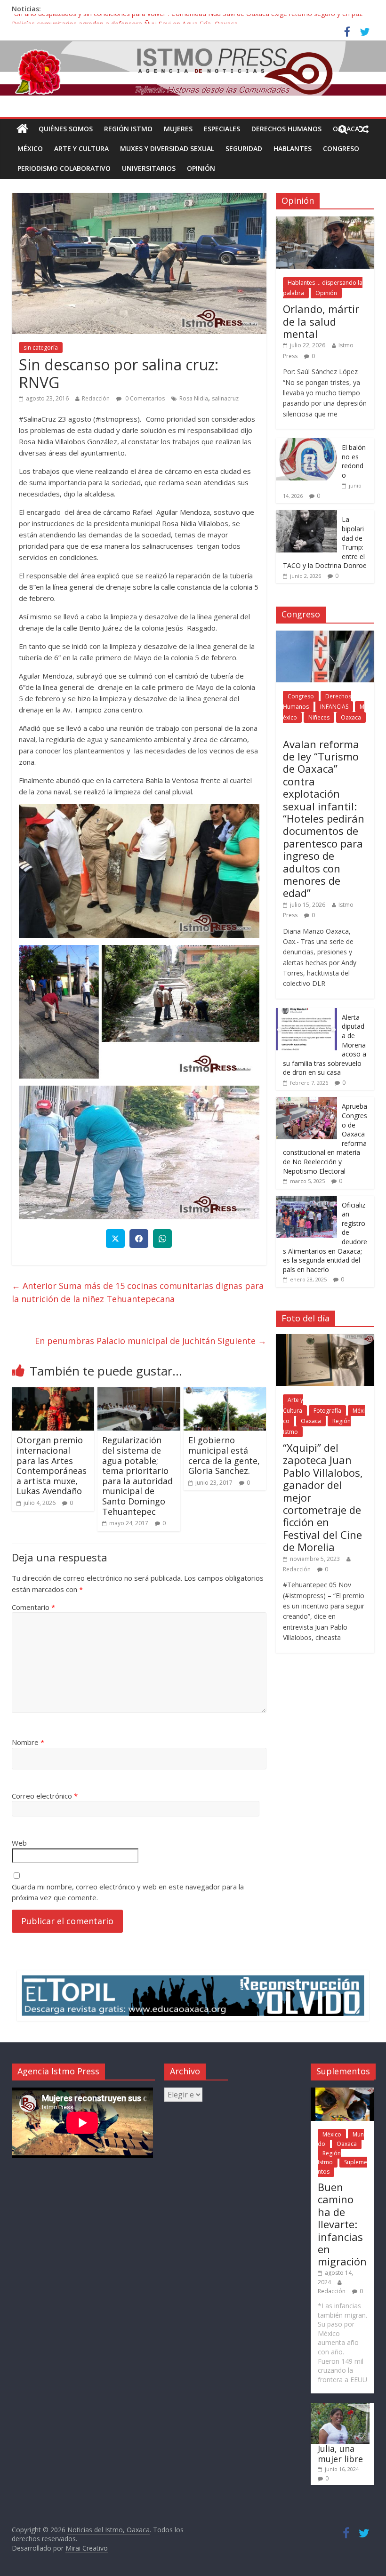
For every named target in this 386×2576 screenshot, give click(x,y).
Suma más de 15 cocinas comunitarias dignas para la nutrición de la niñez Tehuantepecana (138, 1292)
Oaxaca (351, 717)
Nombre (28, 1742)
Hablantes (293, 148)
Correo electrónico (45, 1796)
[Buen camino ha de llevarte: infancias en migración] (342, 2092)
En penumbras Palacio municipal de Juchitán (151, 1341)
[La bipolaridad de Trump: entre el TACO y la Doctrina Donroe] (306, 515)
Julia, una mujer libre (340, 2454)
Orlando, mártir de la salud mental (321, 321)
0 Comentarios (144, 398)
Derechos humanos (286, 129)
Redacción (96, 398)
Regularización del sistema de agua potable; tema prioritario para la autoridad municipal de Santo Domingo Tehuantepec (137, 1476)
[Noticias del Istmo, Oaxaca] (193, 68)
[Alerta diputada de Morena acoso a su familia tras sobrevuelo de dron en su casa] (306, 1013)
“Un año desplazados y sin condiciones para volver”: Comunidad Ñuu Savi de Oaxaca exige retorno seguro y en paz (187, 19)
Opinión (201, 168)
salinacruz (225, 398)
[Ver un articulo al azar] (364, 129)
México (30, 148)
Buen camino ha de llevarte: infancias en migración (342, 2224)
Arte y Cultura (81, 148)
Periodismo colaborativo (64, 168)
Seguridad (244, 148)
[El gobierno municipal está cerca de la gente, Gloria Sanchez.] (225, 1393)
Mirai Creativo (87, 2548)
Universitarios (149, 168)
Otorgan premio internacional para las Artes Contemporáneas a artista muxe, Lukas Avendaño (52, 1465)
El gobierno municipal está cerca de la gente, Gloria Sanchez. (224, 1455)
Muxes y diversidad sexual (167, 148)
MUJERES (178, 129)
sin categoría (41, 348)
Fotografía (327, 1411)
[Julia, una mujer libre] (340, 2407)
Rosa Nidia (194, 398)
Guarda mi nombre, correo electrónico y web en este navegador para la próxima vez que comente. (128, 1892)
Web (19, 1843)
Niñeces (319, 717)
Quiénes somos (66, 129)
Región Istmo (128, 129)
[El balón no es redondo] (306, 443)
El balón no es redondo (354, 461)
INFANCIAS (334, 707)
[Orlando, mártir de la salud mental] (325, 221)
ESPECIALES (222, 129)
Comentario (33, 1607)
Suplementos (342, 2167)
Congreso (341, 148)
